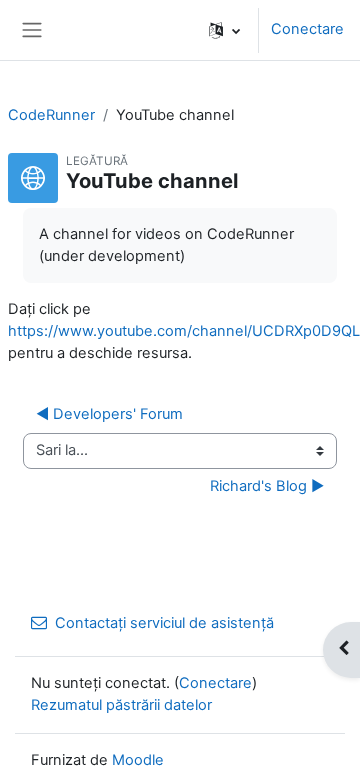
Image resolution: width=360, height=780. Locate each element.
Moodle (138, 760)
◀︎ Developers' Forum (109, 414)
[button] (224, 30)
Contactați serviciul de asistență (164, 623)
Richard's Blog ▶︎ (267, 486)
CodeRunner (51, 115)
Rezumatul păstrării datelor (121, 705)
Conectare (307, 29)
